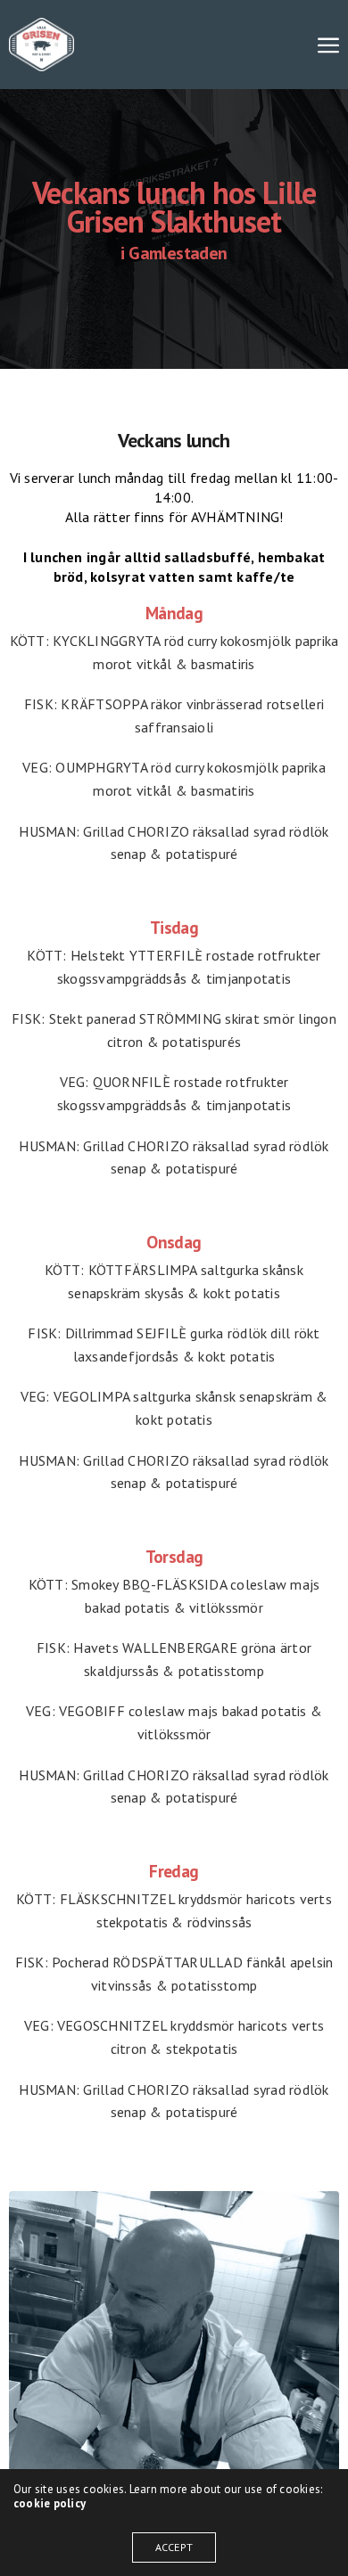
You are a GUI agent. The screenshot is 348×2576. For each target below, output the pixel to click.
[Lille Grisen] (41, 45)
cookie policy (50, 2503)
